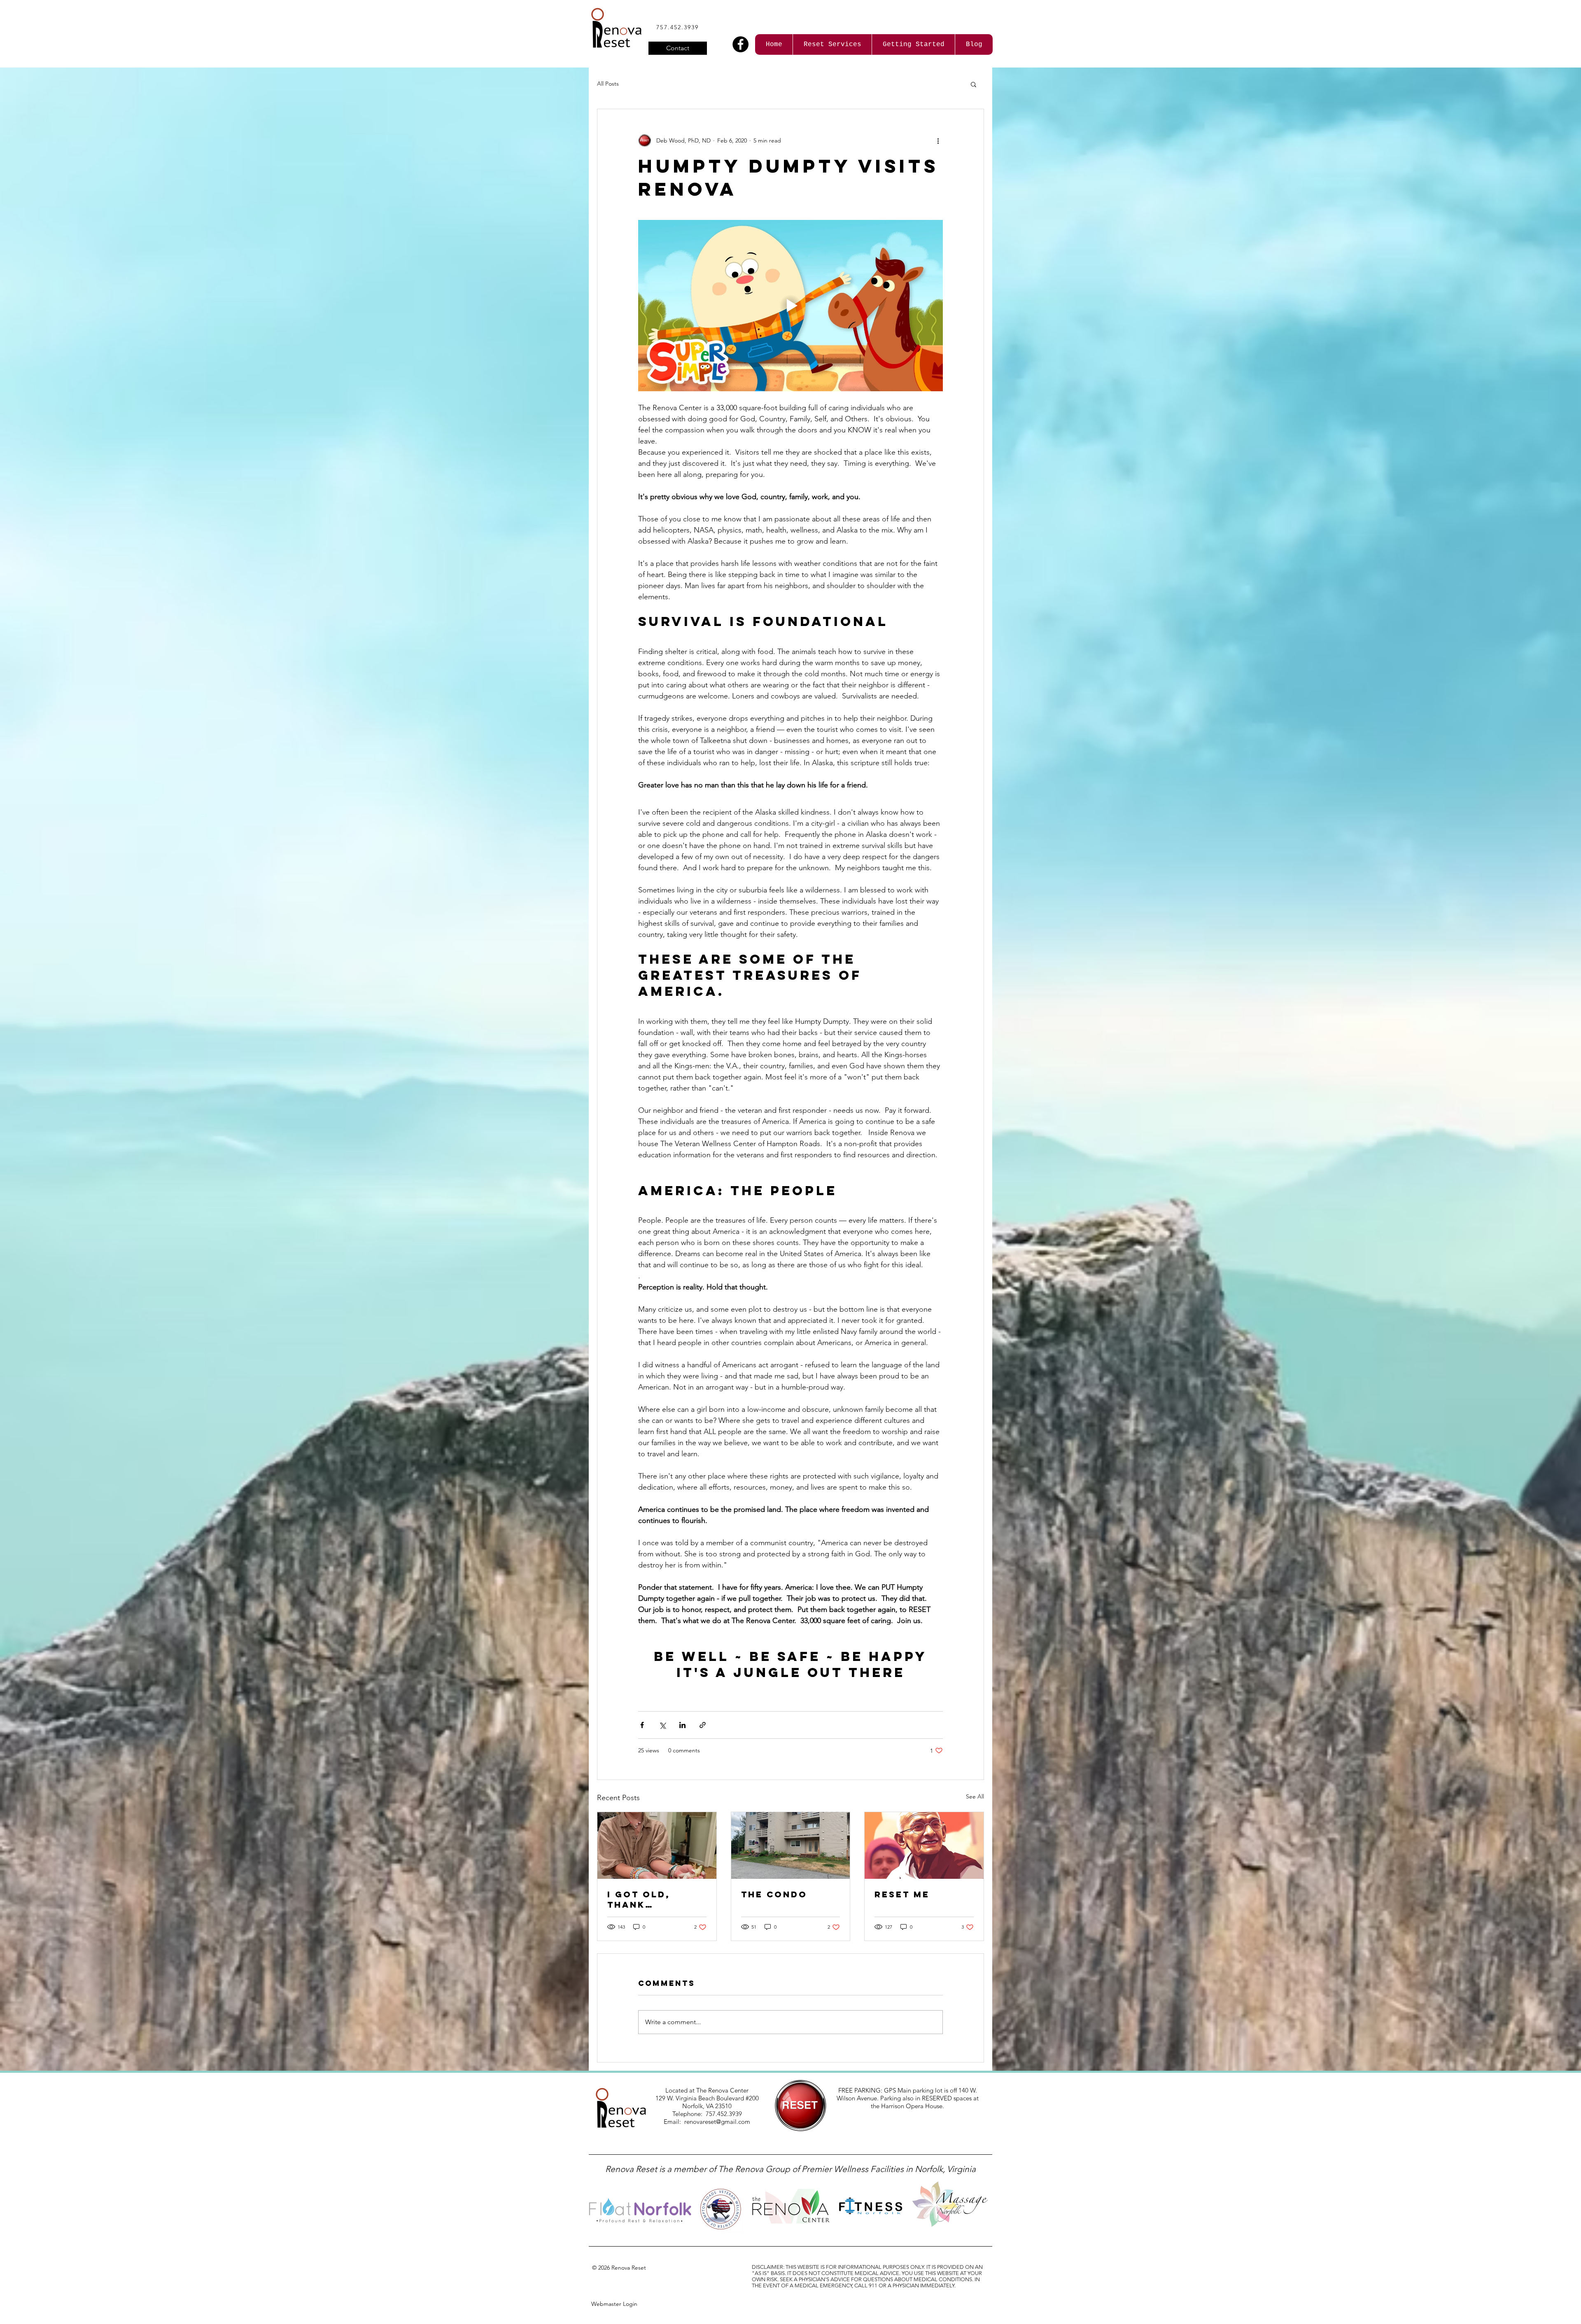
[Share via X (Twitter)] (662, 1725)
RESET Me (902, 1894)
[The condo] (791, 1845)
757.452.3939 (677, 27)
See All (975, 1796)
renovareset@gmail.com (717, 2122)
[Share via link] (703, 1725)
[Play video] (790, 306)
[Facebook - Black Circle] (740, 44)
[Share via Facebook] (642, 1725)
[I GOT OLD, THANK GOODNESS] (657, 1845)
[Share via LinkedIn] (682, 1725)
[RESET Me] (924, 1845)
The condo (774, 1894)
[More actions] (938, 140)
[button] (974, 84)
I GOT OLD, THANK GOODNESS (639, 1899)
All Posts (608, 84)
